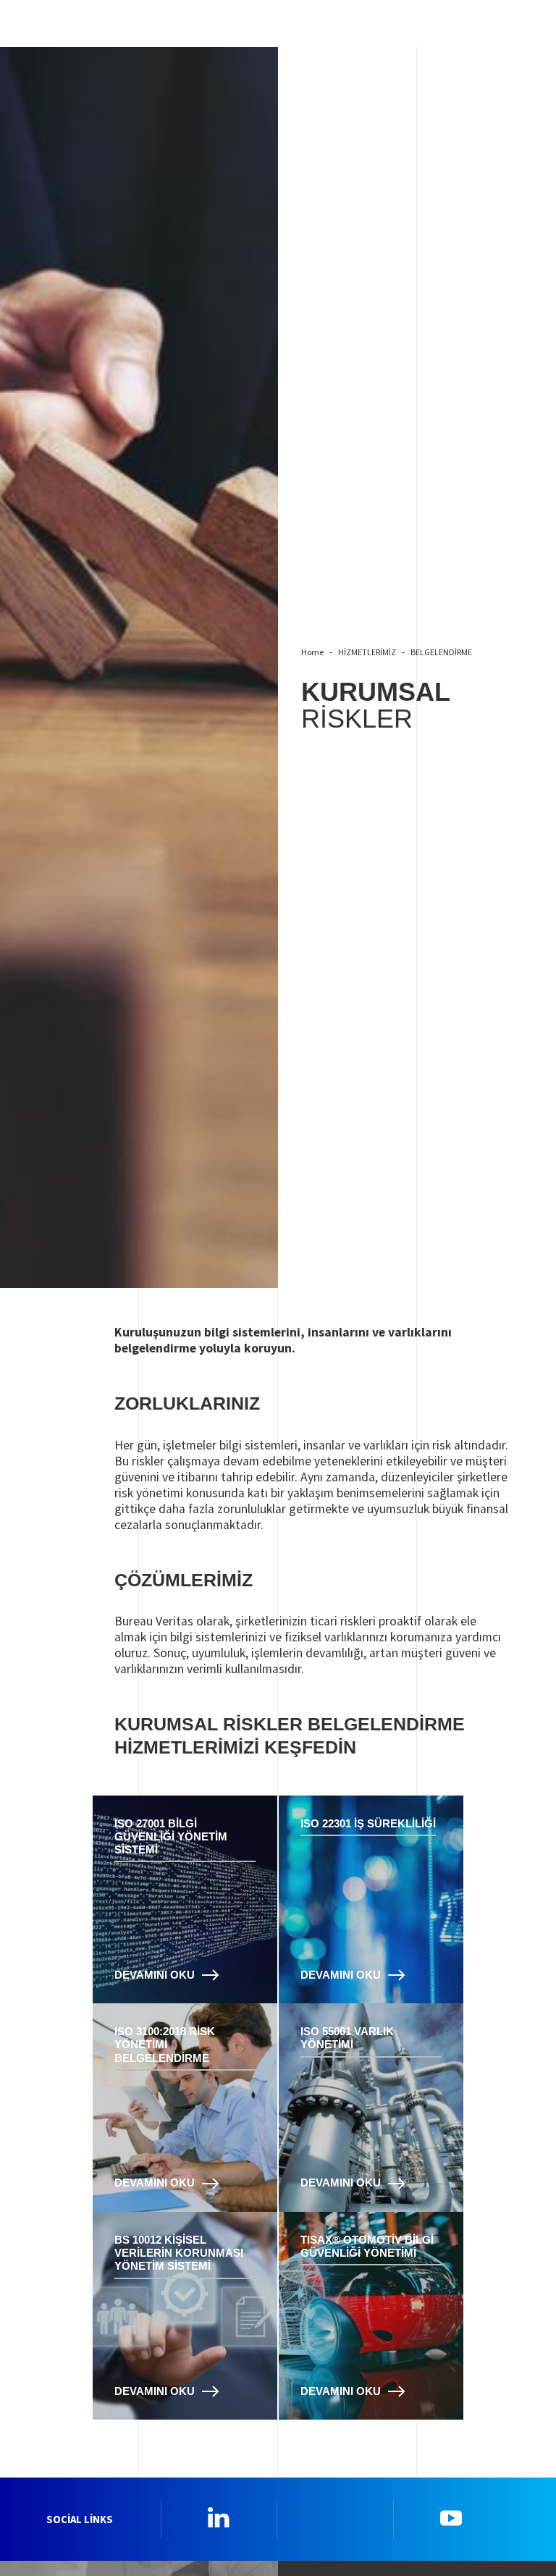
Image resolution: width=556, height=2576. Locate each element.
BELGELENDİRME (441, 652)
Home (312, 652)
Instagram (335, 2517)
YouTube (451, 2517)
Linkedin (219, 2517)
